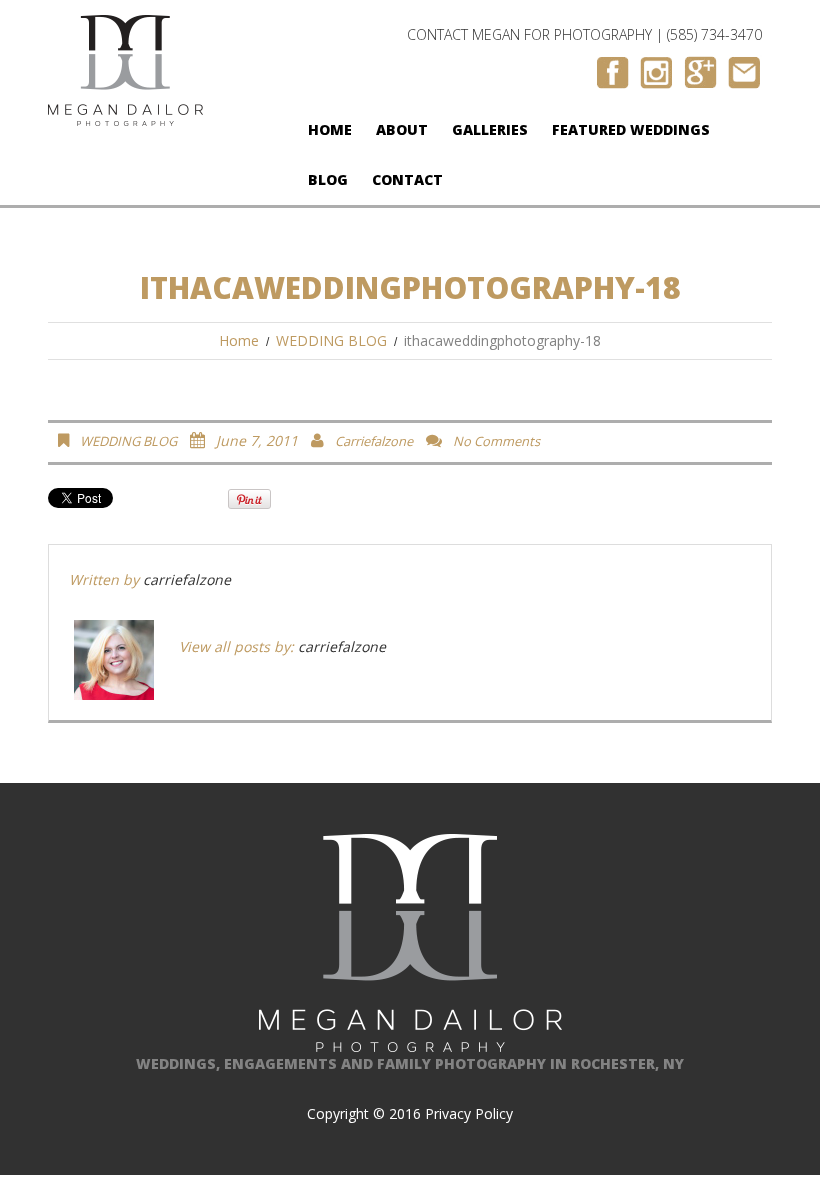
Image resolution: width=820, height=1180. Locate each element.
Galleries (490, 129)
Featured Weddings (631, 129)
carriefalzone (374, 441)
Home (330, 129)
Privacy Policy (469, 1113)
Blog (328, 179)
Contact (407, 179)
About (402, 129)
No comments (496, 441)
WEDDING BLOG (331, 340)
